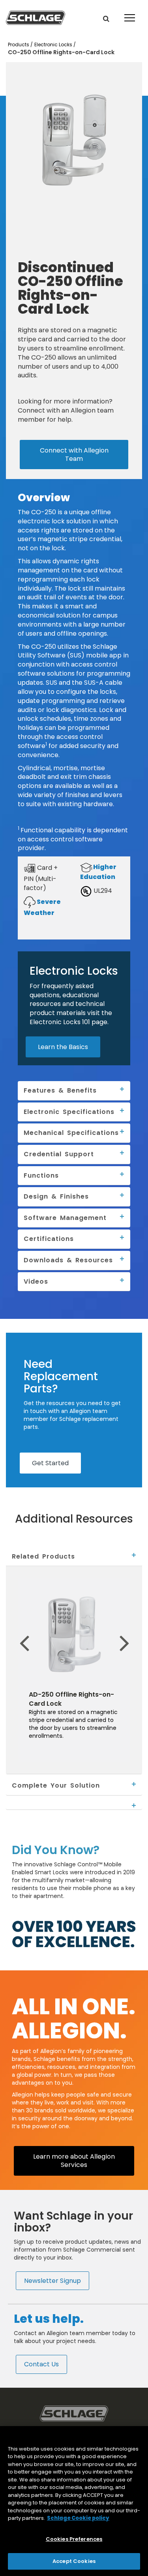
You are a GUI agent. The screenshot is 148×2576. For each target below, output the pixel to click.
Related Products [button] (43, 1556)
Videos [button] (36, 1281)
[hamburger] (128, 12)
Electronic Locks (54, 45)
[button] (106, 19)
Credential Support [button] (59, 1154)
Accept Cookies (74, 2561)
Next (135, 1631)
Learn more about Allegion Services (74, 2160)
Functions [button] (41, 1175)
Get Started (50, 1463)
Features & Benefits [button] (60, 1090)
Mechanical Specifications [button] (71, 1133)
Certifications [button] (49, 1239)
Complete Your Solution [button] (56, 1785)
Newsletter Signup (52, 2281)
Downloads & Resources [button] (68, 1260)
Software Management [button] (65, 1218)
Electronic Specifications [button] (69, 1112)
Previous (11, 1631)
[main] (74, 2501)
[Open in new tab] (36, 17)
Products (19, 45)
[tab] (74, 1557)
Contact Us (41, 2364)
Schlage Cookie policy (78, 2518)
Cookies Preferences (74, 2539)
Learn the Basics (63, 1047)
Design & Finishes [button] (56, 1196)
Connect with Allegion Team (74, 454)
